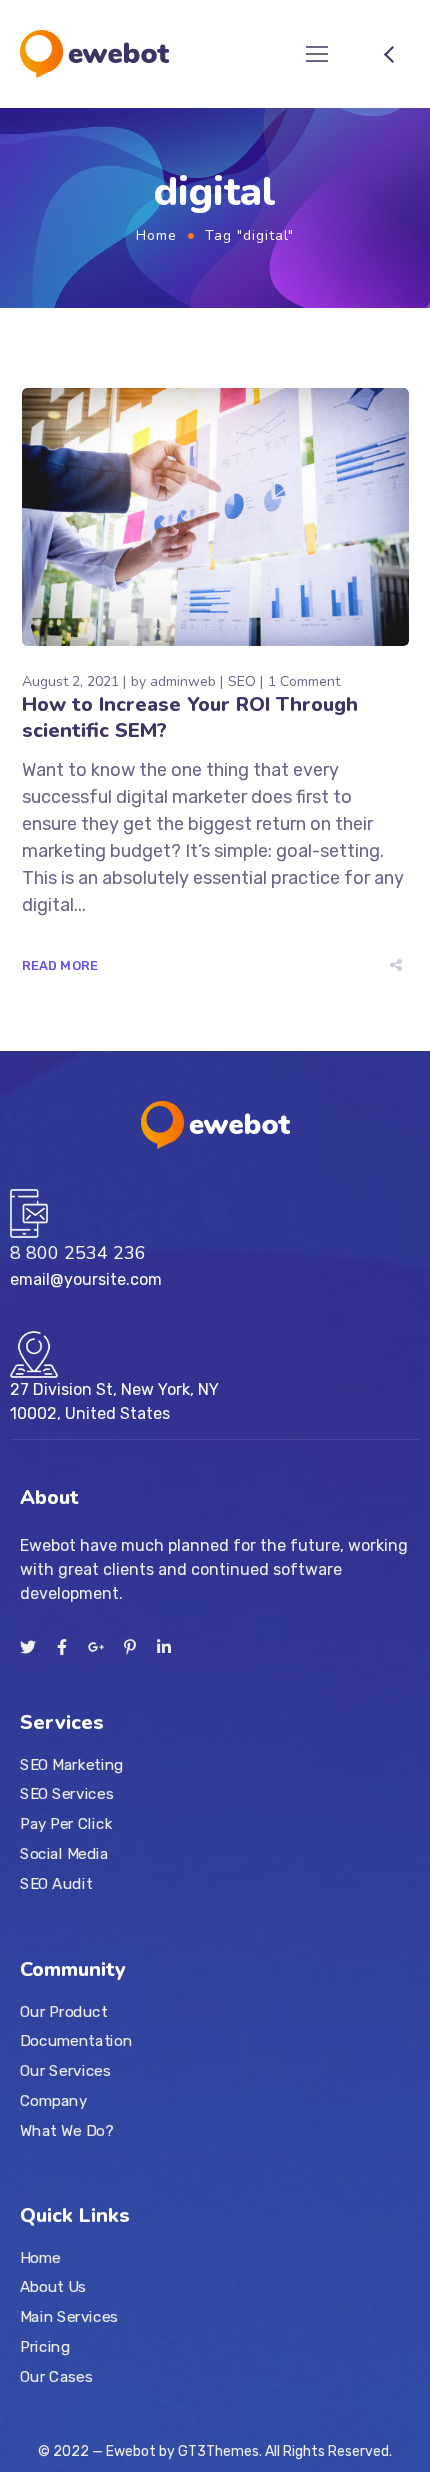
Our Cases (56, 2377)
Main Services (69, 2317)
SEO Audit (56, 1883)
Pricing (45, 2347)
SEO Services (66, 1794)
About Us (53, 2288)
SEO (242, 681)
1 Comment (304, 681)
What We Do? (66, 2130)
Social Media (64, 1853)
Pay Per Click (66, 1823)
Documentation (76, 2041)
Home (156, 235)
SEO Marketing (72, 1764)
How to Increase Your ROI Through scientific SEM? (190, 717)
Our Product (63, 2011)
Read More (60, 965)
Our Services (65, 2070)
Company (53, 2100)
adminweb (183, 681)
